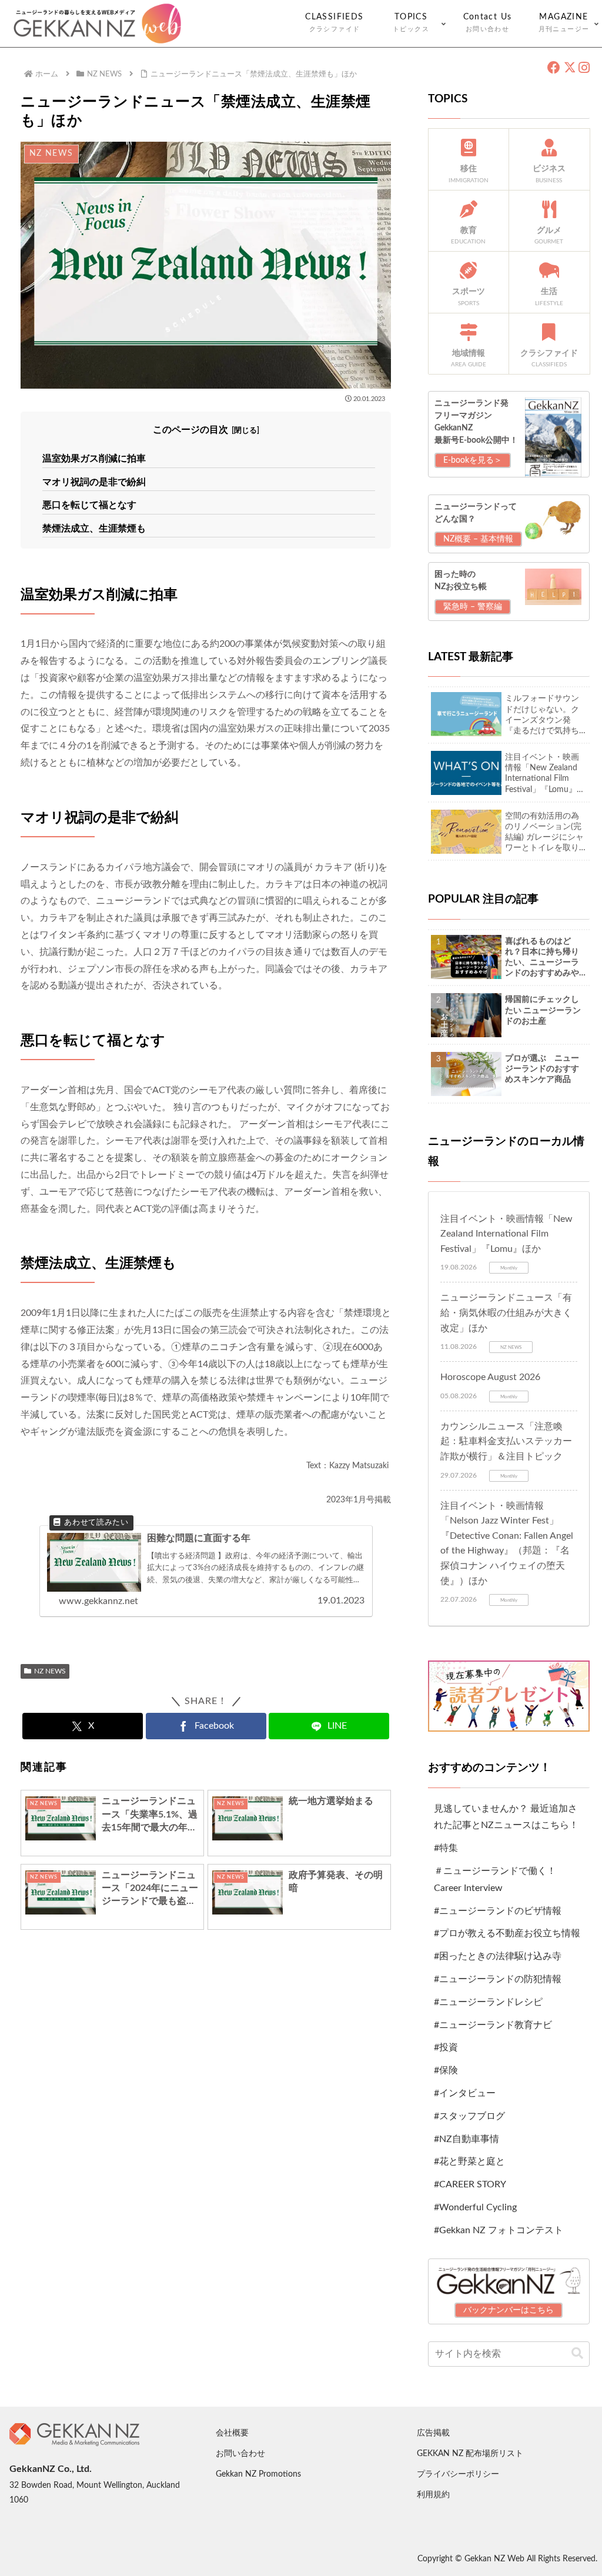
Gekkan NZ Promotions (258, 2474)
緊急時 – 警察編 (473, 607)
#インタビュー (465, 2093)
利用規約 (433, 2495)
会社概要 (232, 2433)
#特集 (446, 1848)
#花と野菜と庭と (469, 2161)
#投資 (446, 2047)
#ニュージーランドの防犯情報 (498, 1979)
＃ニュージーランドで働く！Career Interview (495, 1880)
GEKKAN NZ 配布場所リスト (470, 2454)
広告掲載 (433, 2433)
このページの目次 (190, 430)
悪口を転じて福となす (89, 505)
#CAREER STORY (470, 2184)
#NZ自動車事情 (466, 2139)
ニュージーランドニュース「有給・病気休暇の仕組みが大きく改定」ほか (506, 1313)
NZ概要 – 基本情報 (478, 539)
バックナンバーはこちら (509, 2310)
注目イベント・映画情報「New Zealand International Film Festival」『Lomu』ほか (506, 1234)
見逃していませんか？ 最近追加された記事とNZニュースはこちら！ (506, 1817)
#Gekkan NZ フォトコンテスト (499, 2230)
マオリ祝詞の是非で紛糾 (94, 482)
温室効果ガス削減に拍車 (94, 459)
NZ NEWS (50, 1671)
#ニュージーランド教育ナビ (493, 2025)
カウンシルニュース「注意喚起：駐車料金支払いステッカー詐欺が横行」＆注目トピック (506, 1441)
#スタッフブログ (469, 2116)
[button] (577, 2353)
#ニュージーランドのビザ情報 (498, 1911)
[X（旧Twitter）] (569, 68)
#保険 (446, 2070)
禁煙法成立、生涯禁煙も (94, 529)
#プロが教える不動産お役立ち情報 (507, 1933)
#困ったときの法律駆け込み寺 (498, 1956)
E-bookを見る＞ (473, 460)
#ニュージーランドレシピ (488, 2002)
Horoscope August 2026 (490, 1377)
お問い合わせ (240, 2454)
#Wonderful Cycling (475, 2207)
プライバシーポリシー (458, 2474)
